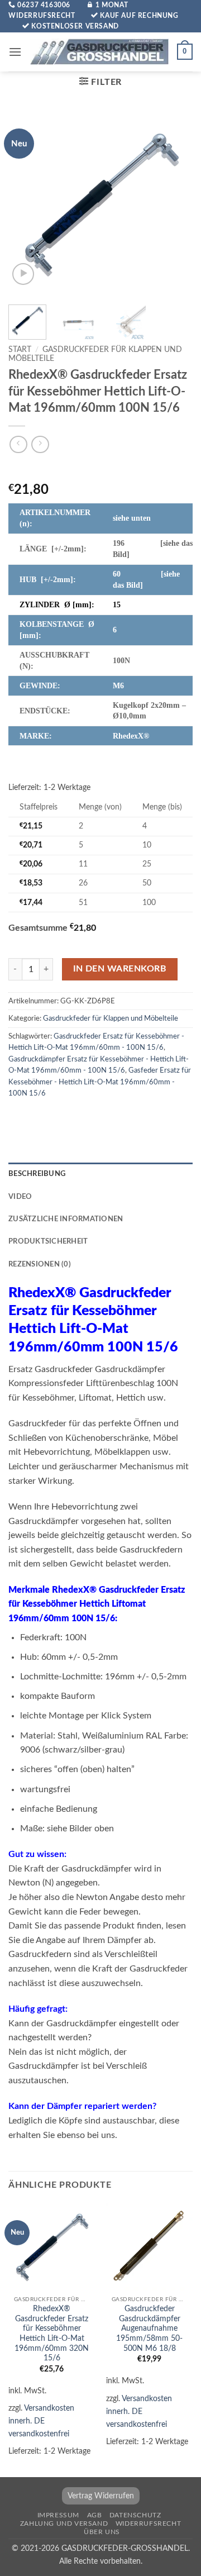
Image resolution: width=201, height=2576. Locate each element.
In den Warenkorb (120, 969)
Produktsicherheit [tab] (48, 1241)
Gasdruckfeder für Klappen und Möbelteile (111, 1018)
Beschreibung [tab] (37, 1174)
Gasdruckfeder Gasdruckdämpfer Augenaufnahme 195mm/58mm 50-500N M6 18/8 (149, 2329)
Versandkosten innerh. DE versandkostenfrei (41, 2421)
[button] (15, 52)
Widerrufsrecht (149, 2523)
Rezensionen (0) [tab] (40, 1264)
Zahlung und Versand (64, 2523)
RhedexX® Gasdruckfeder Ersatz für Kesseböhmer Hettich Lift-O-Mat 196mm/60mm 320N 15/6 (52, 2334)
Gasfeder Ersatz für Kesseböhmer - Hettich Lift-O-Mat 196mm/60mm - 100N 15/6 (100, 1082)
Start (20, 350)
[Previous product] (40, 444)
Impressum (59, 2515)
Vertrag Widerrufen (101, 2496)
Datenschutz (135, 2515)
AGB (95, 2515)
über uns (102, 2532)
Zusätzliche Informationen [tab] (66, 1219)
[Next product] (18, 444)
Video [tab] (20, 1197)
